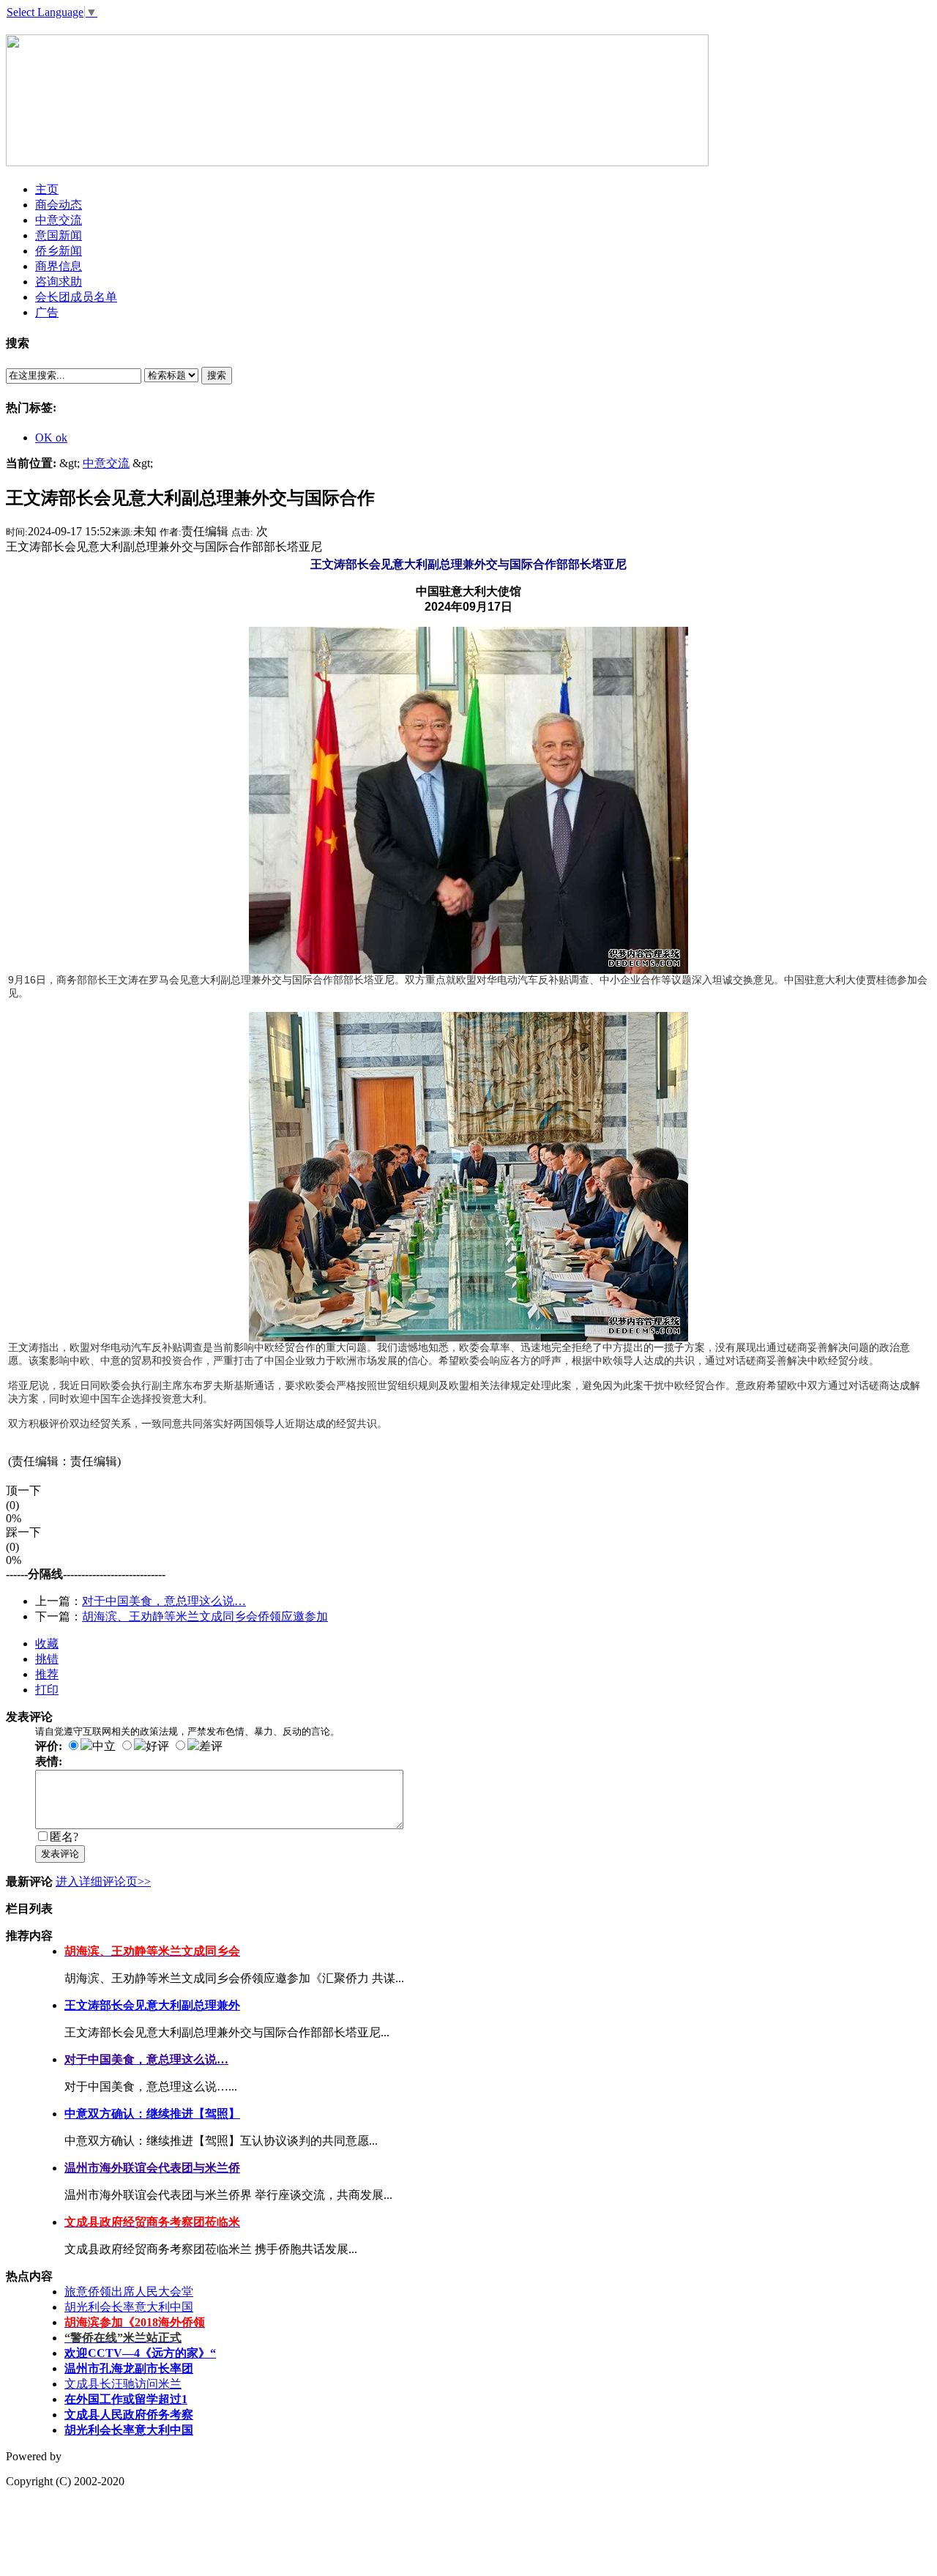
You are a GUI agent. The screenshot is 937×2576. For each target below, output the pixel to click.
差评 (211, 1746)
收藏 (47, 1643)
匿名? (64, 1837)
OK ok (51, 438)
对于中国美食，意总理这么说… (164, 1601)
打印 (47, 1690)
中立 (104, 1746)
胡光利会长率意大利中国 (129, 2307)
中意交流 (106, 463)
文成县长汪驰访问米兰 (123, 2384)
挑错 (47, 1659)
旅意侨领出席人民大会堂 (129, 2292)
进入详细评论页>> (103, 1881)
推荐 (47, 1674)
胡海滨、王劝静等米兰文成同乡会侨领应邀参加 (205, 1616)
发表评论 (60, 1854)
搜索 (217, 375)
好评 (157, 1746)
